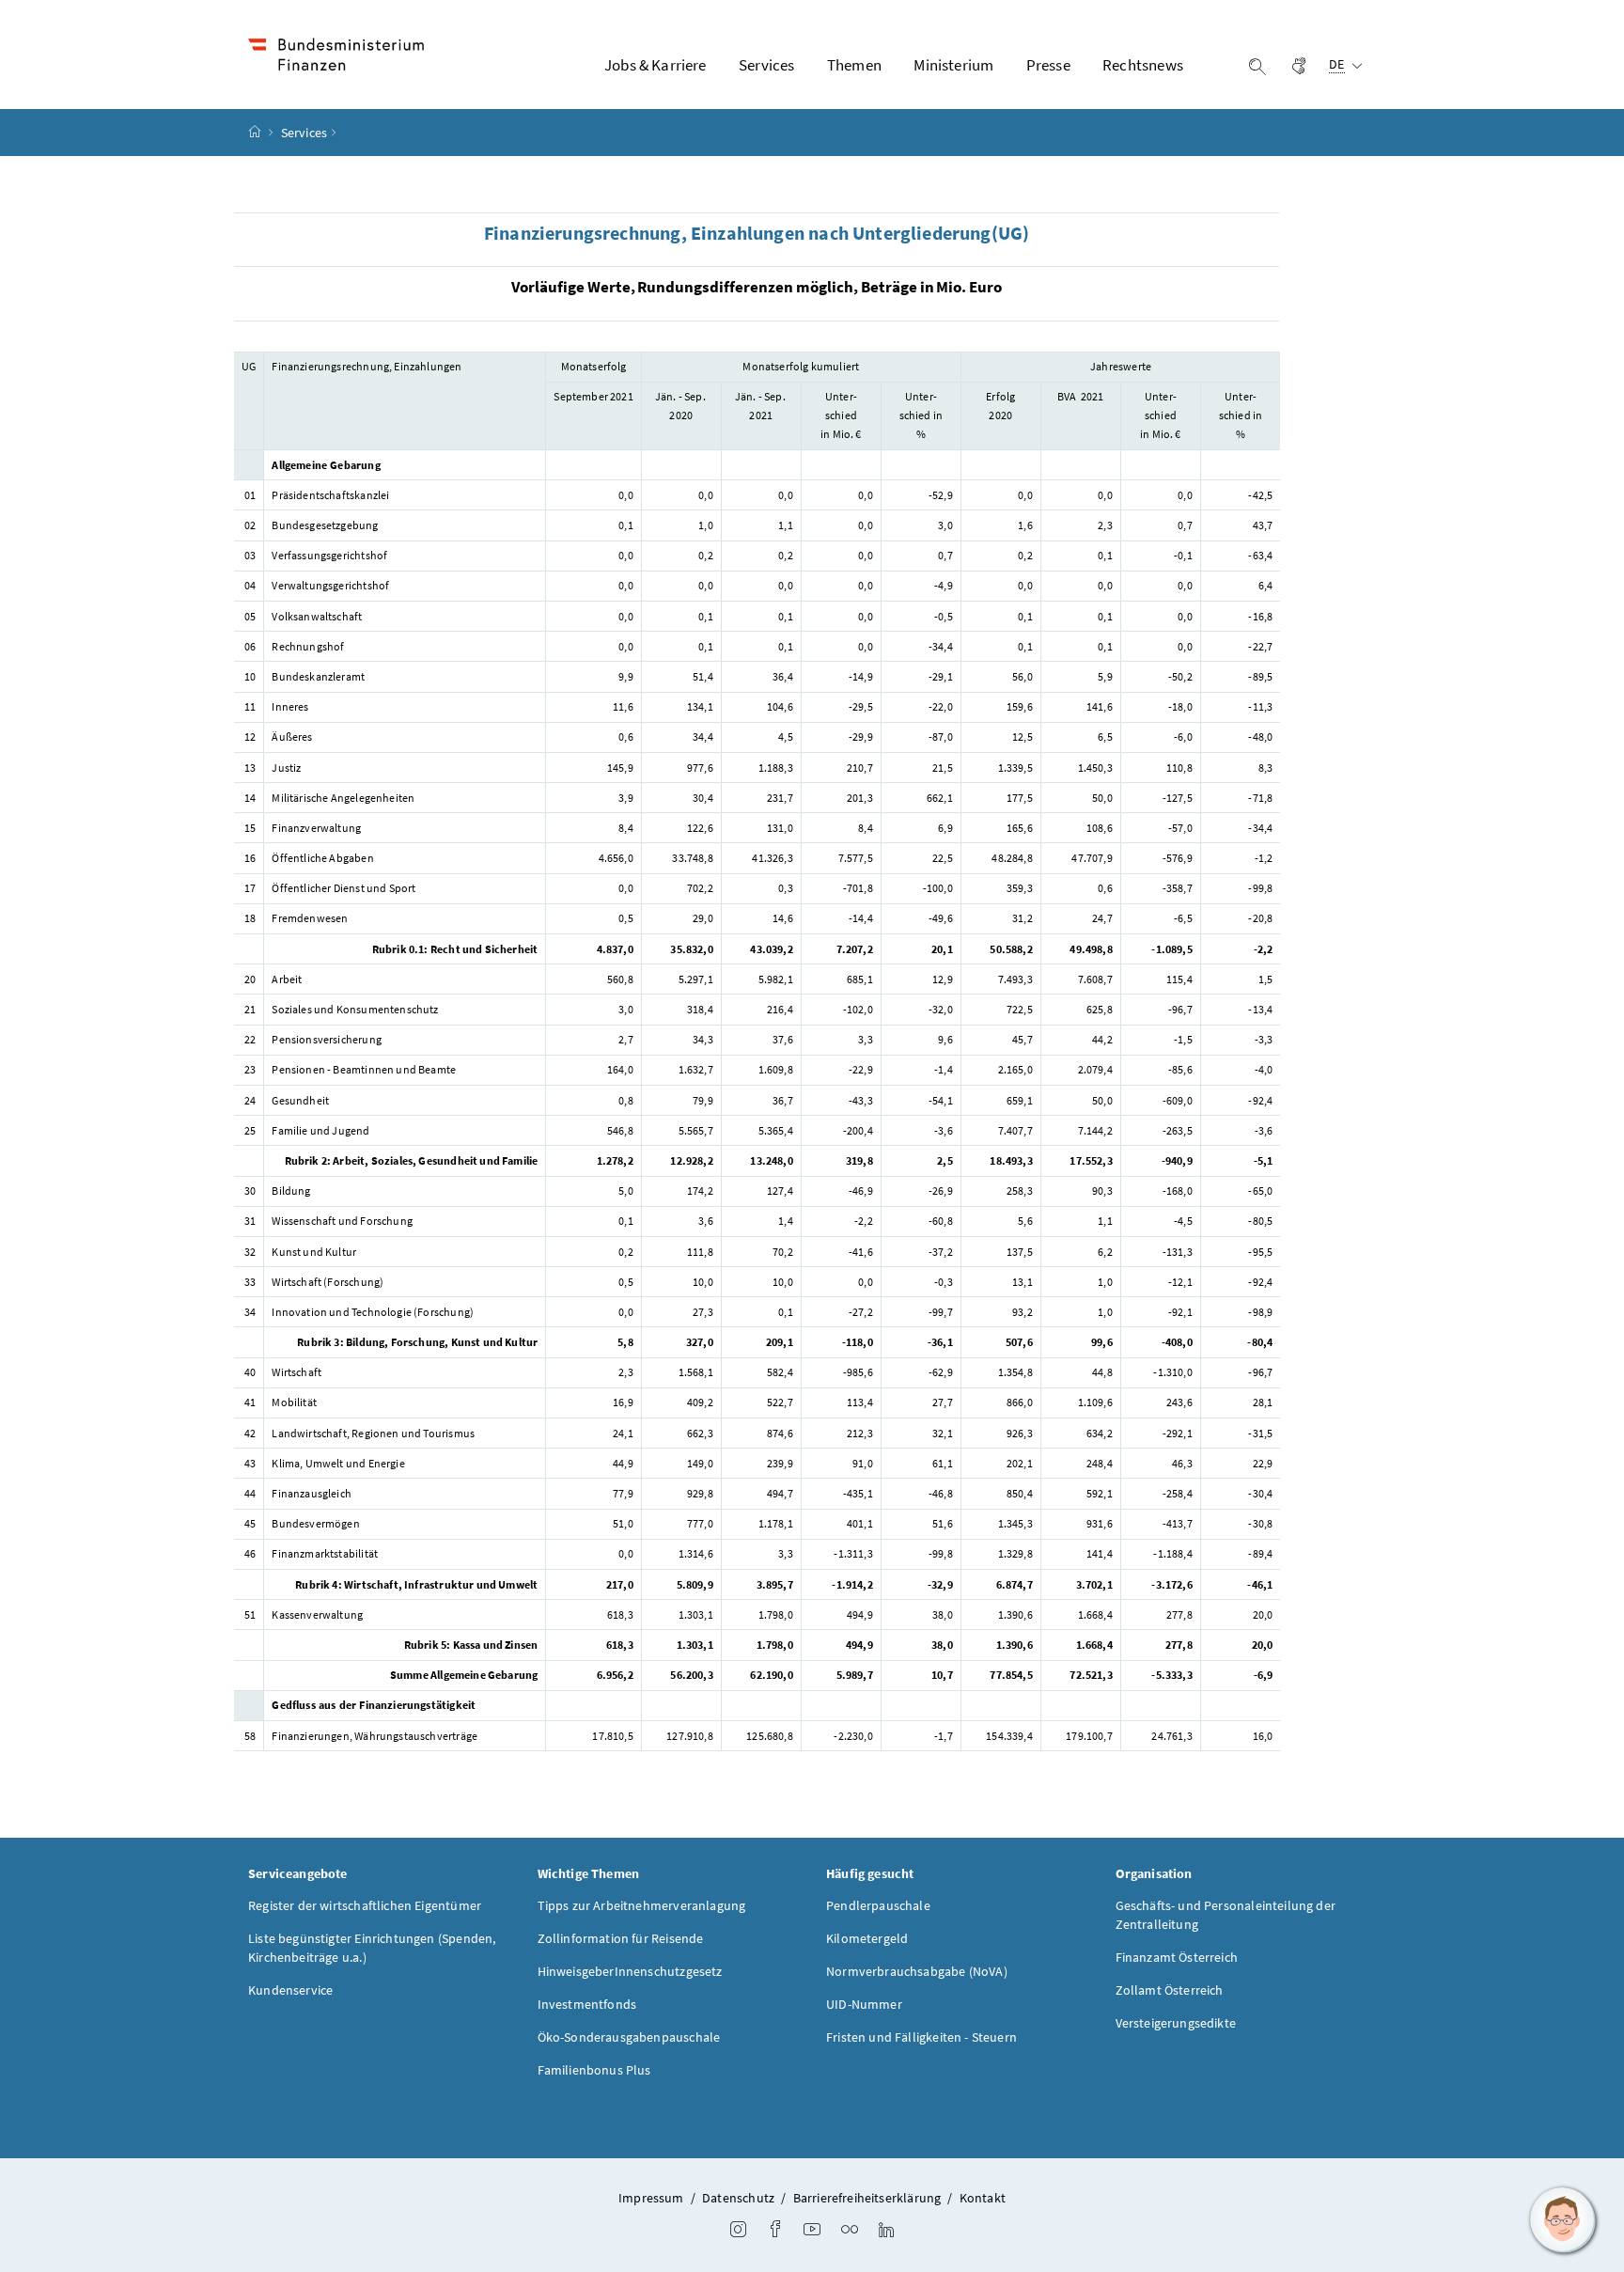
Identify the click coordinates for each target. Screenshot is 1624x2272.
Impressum (651, 2198)
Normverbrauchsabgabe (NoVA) (917, 1971)
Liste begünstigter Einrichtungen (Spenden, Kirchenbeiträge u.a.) (372, 1948)
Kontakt (983, 2198)
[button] (1563, 2220)
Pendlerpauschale (878, 1905)
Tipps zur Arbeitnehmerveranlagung (642, 1905)
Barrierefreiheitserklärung (867, 2198)
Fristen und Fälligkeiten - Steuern (921, 2037)
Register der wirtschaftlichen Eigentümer (365, 1905)
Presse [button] (1048, 65)
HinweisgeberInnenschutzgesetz (630, 1971)
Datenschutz (738, 2198)
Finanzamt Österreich (1177, 1957)
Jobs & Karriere (656, 65)
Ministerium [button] (953, 65)
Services (304, 133)
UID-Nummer (864, 2004)
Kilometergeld (867, 1938)
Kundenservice (290, 1990)
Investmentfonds (587, 2004)
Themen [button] (854, 65)
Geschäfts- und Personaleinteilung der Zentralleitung (1226, 1915)
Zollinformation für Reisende (621, 1938)
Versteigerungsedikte (1176, 2023)
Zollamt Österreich (1170, 1990)
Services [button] (766, 65)
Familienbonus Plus (594, 2070)
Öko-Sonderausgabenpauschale (629, 2037)
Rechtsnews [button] (1143, 65)
